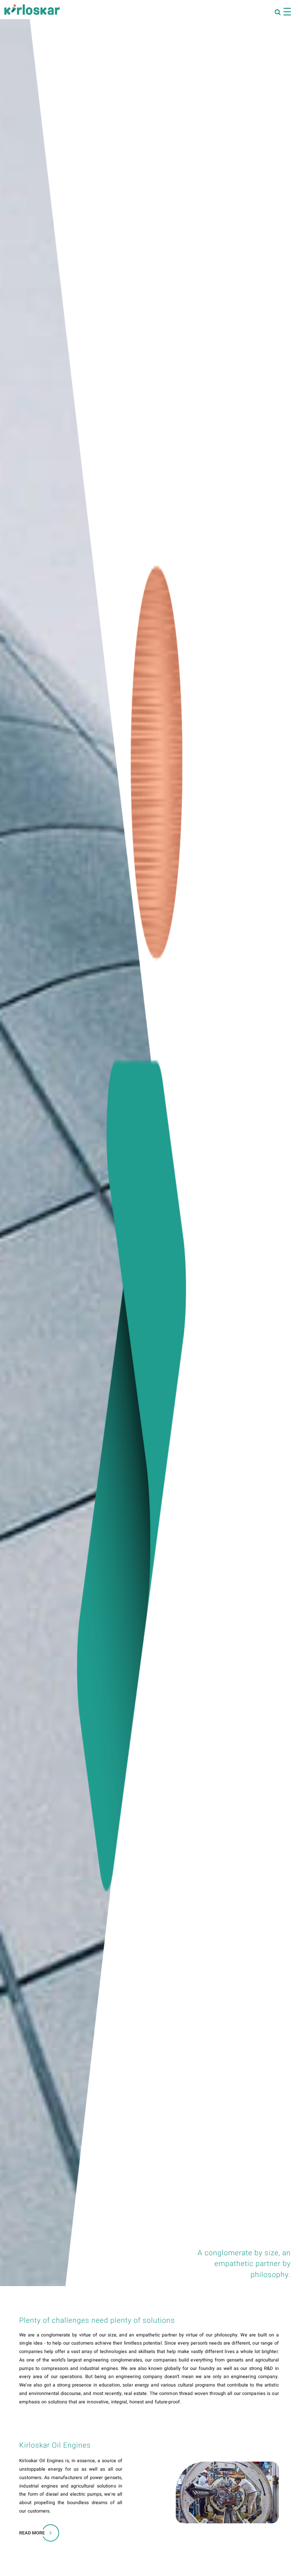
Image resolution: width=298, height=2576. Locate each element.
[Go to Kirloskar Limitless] (32, 10)
